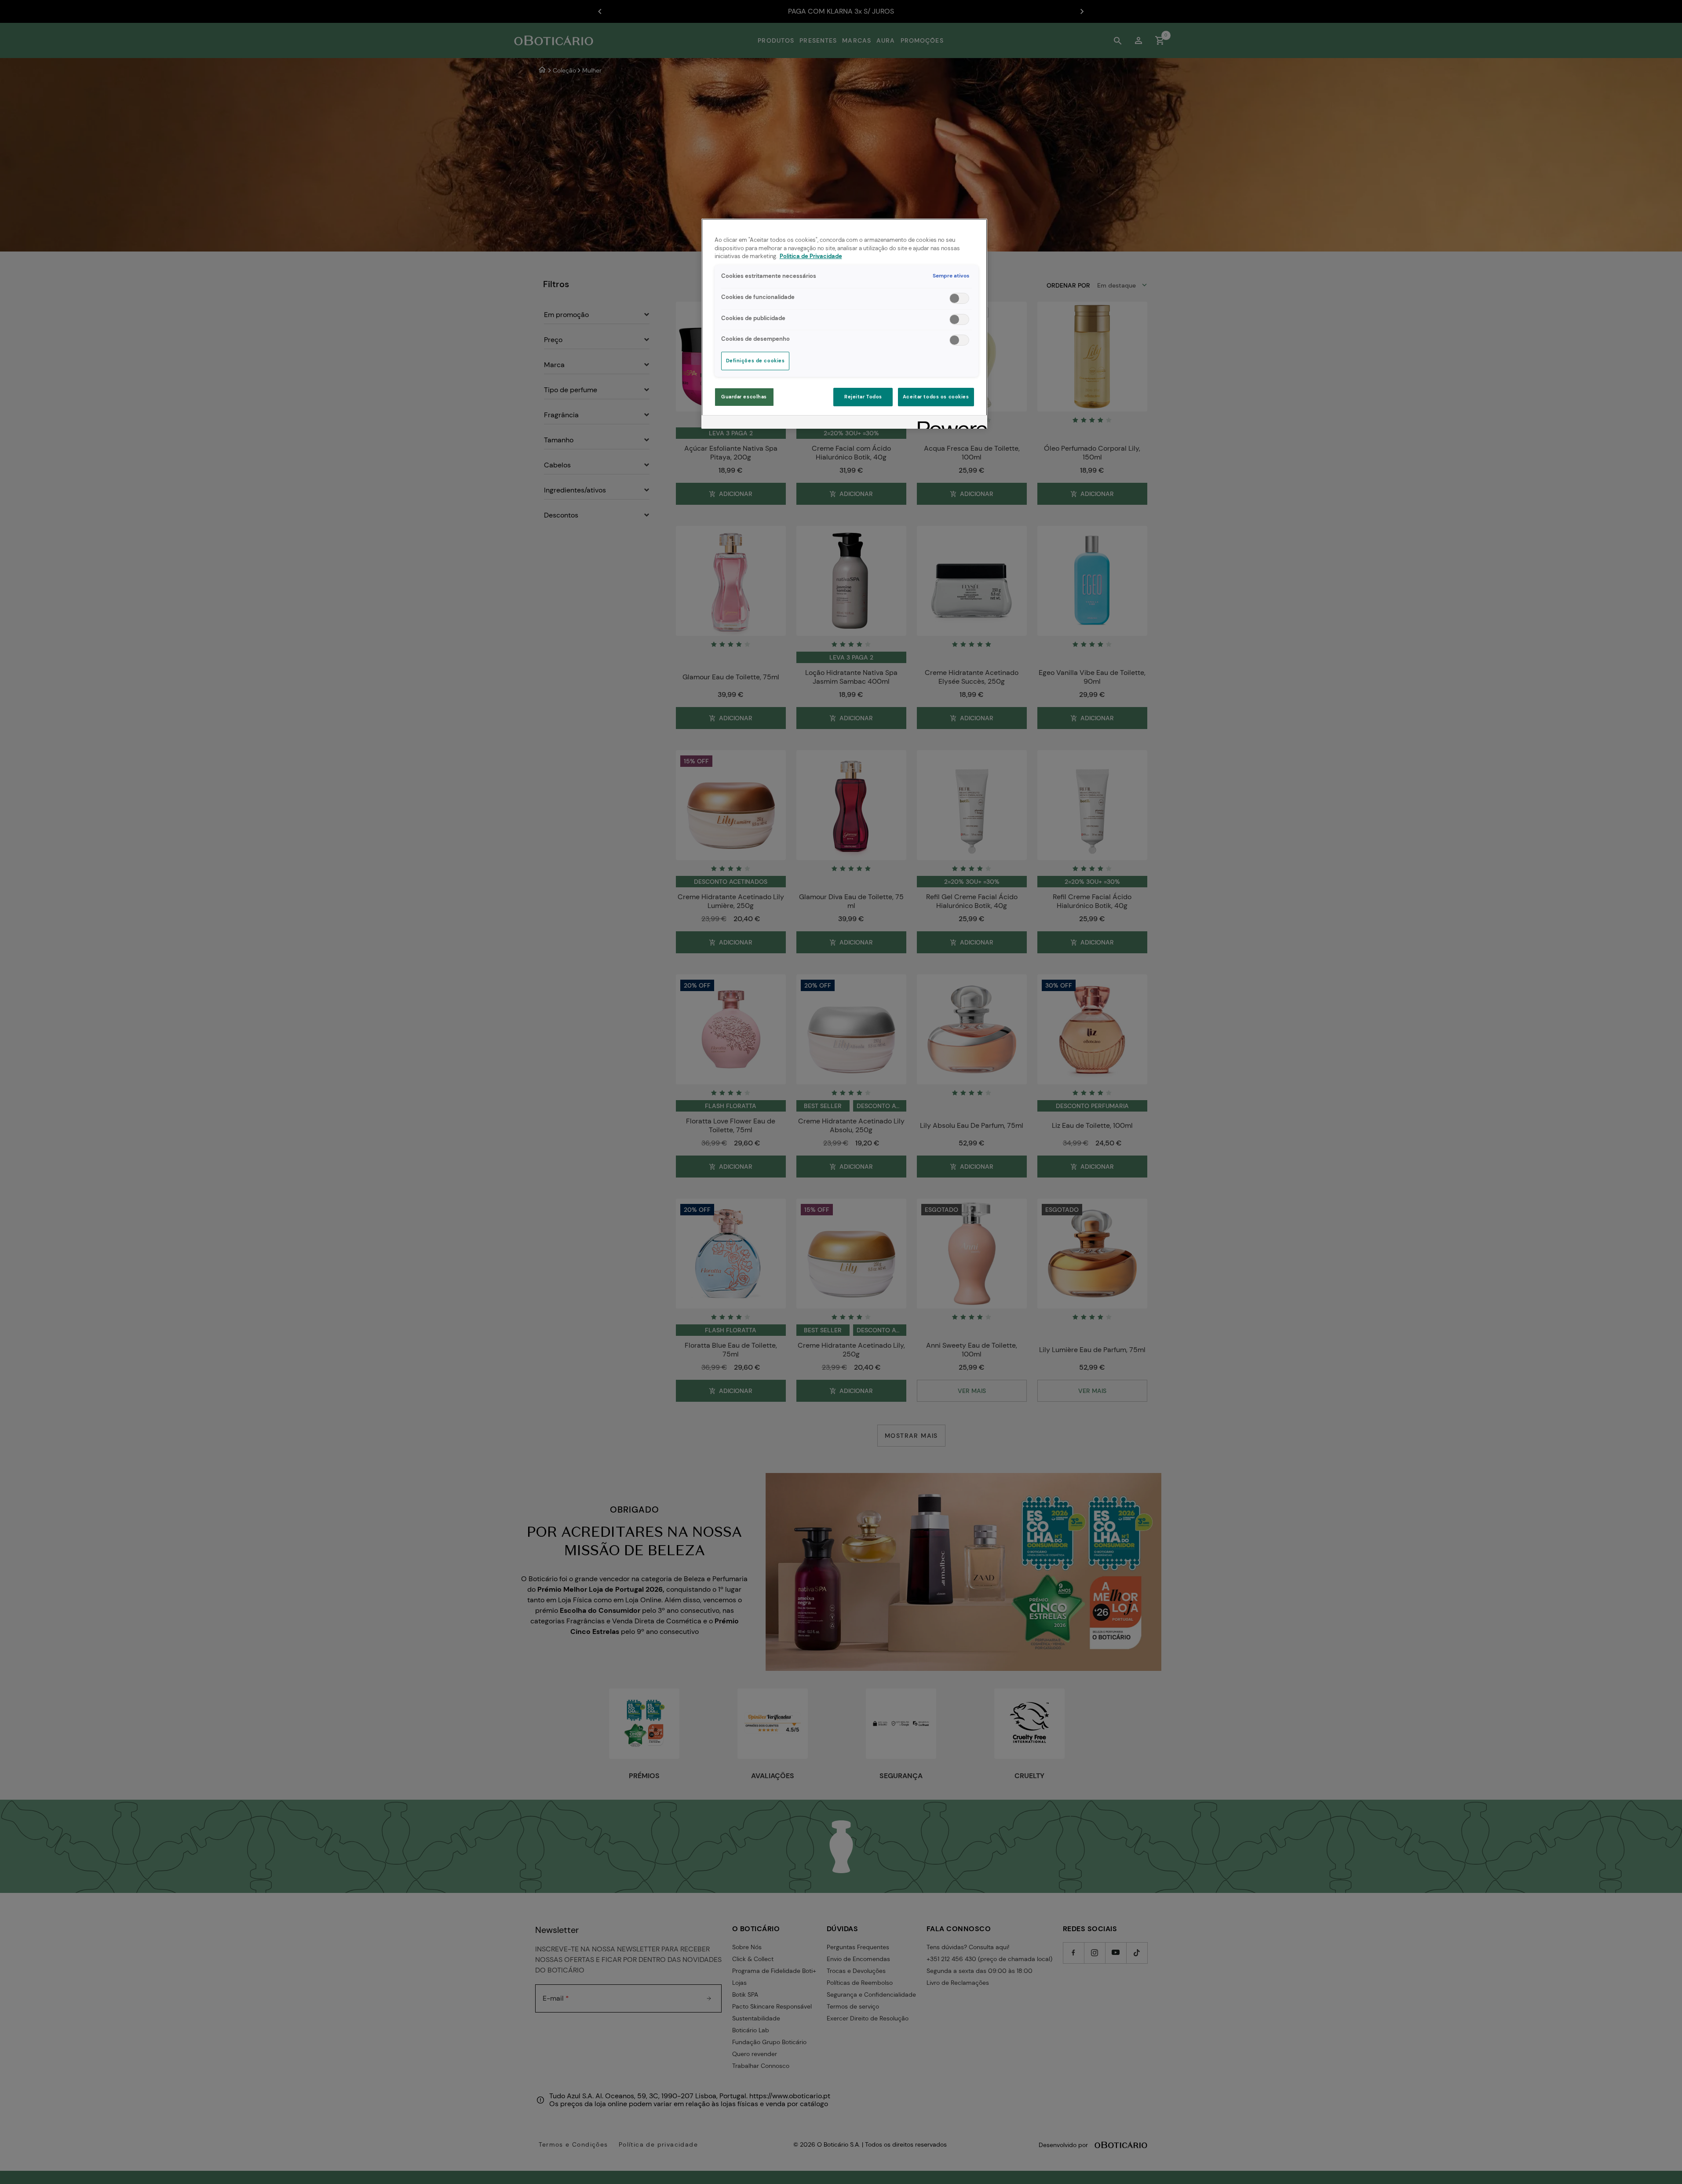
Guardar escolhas (744, 397)
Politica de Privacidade (811, 256)
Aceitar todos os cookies (936, 397)
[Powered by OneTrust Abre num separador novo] (949, 423)
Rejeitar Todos (863, 397)
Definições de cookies (755, 361)
